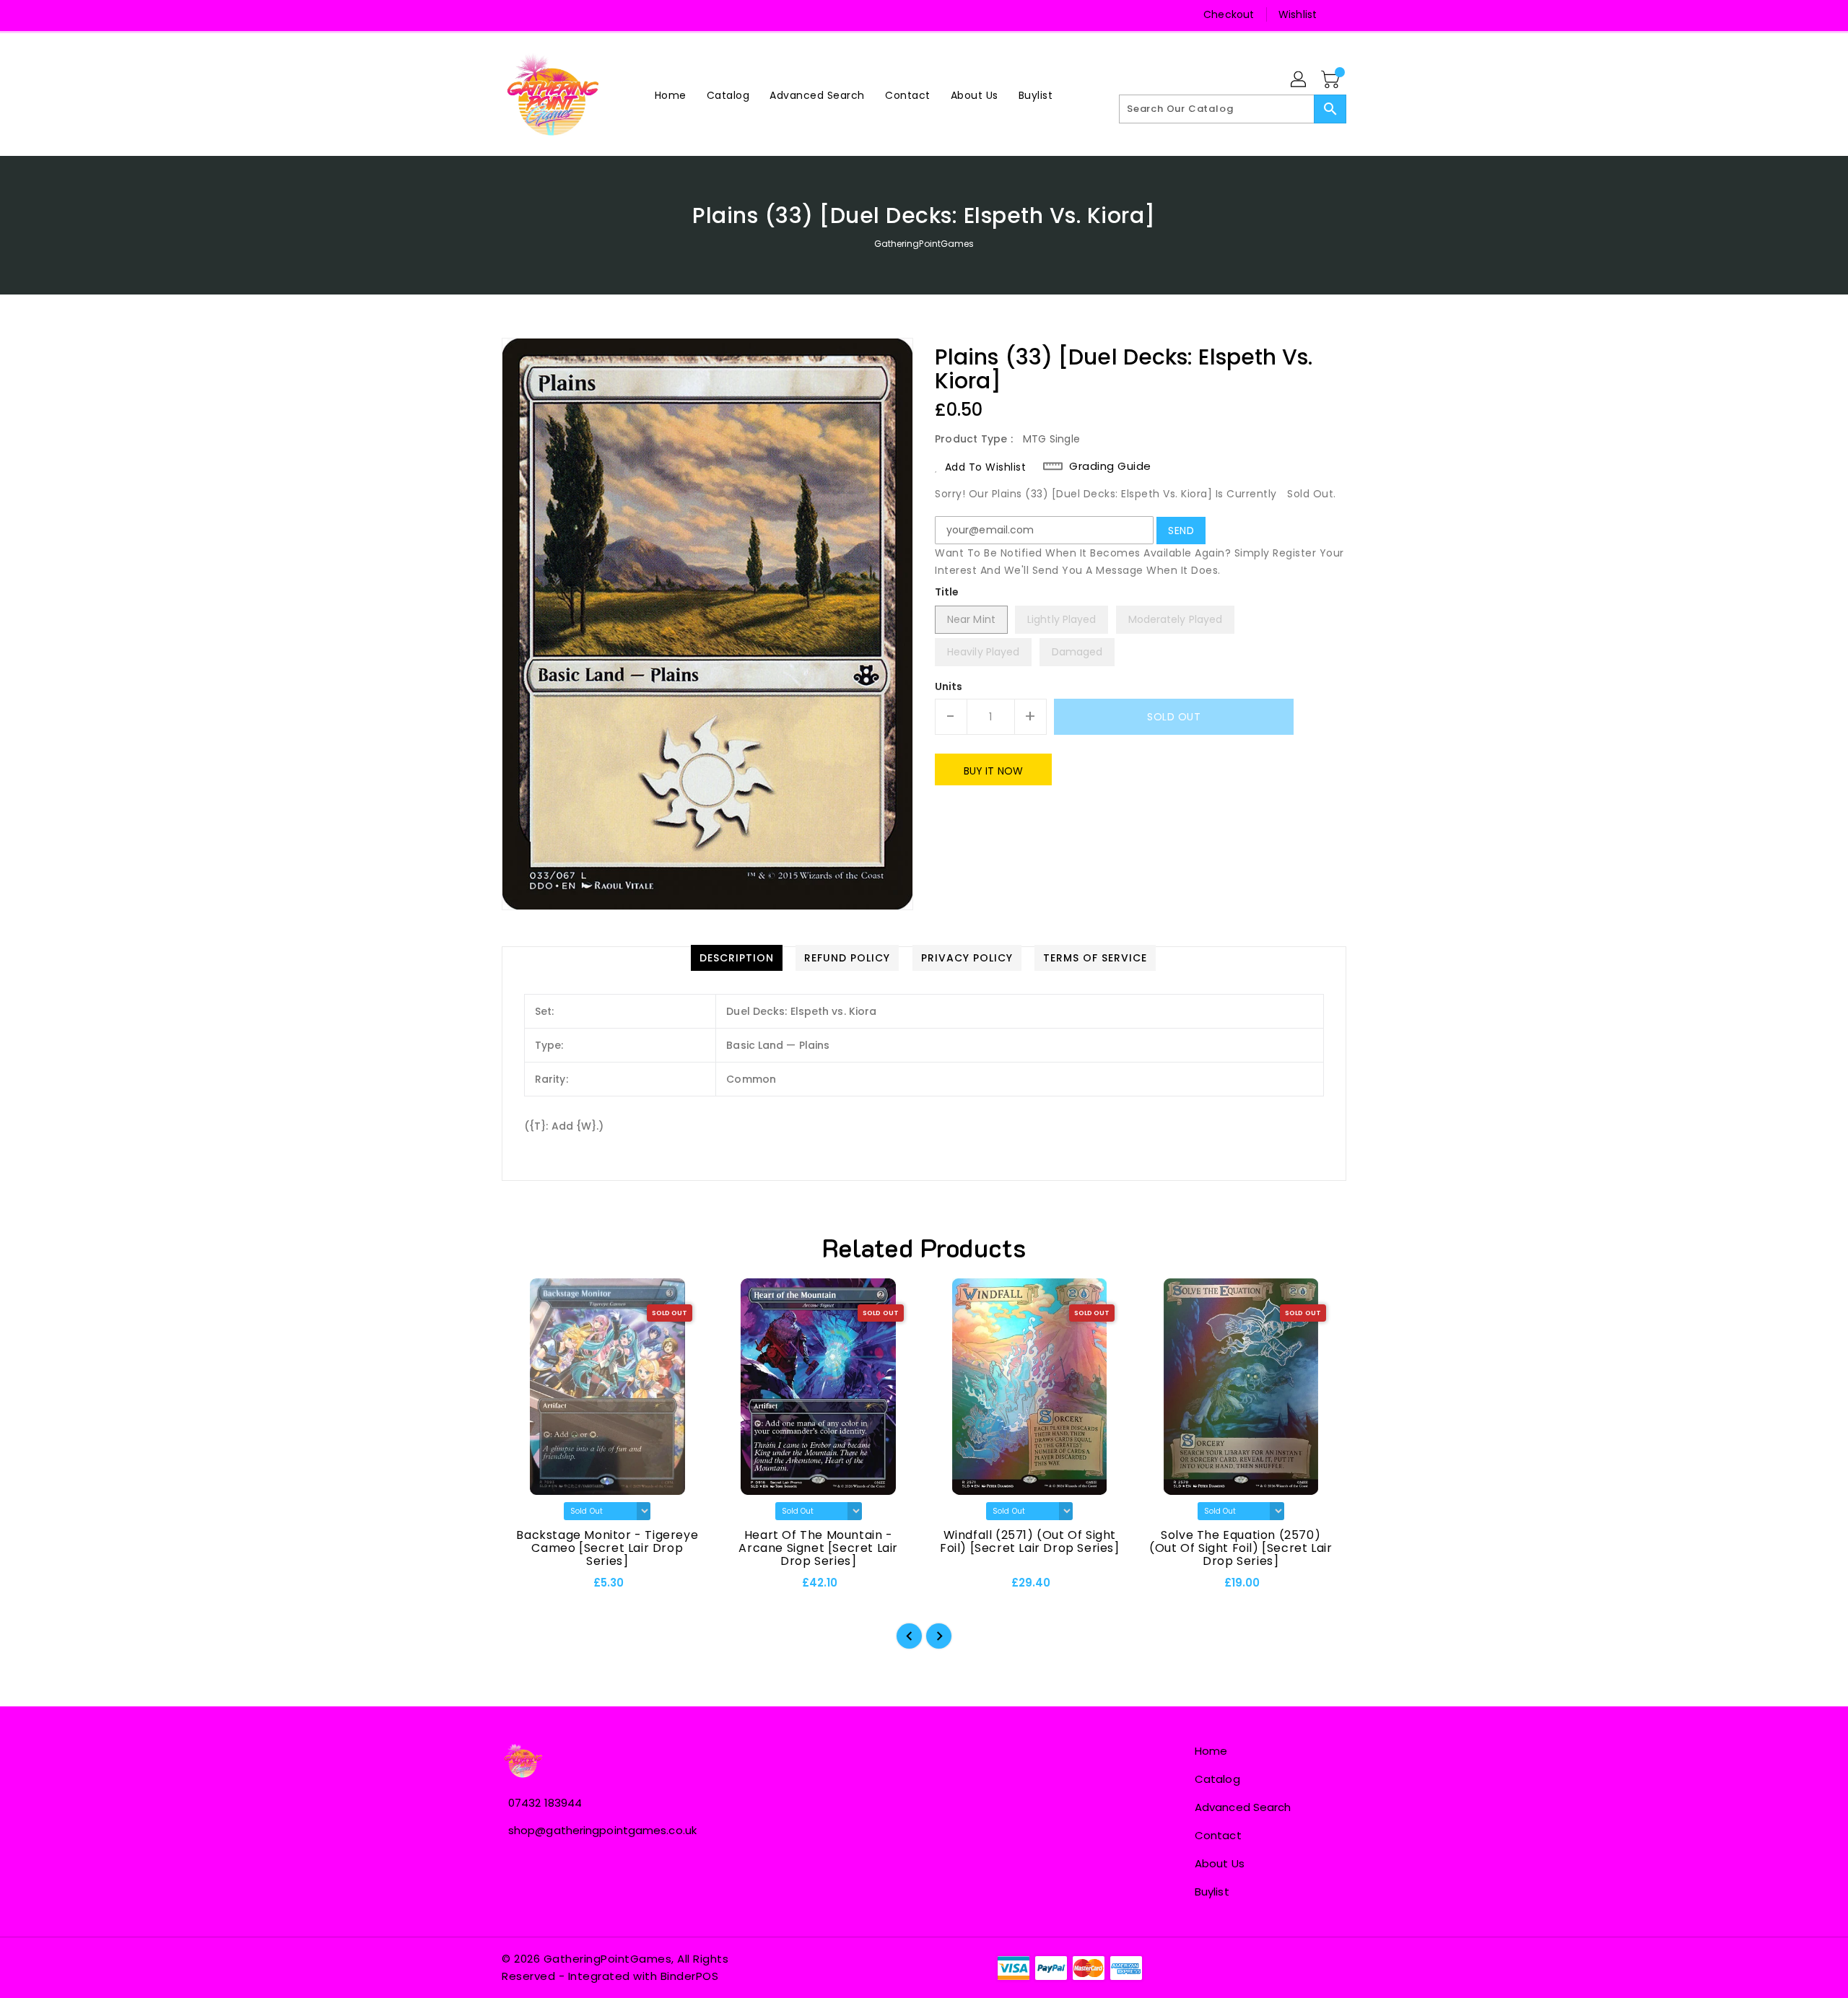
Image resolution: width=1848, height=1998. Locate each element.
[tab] (737, 958)
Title (947, 592)
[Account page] (1299, 80)
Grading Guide (1110, 466)
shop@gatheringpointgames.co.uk (602, 1830)
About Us (1220, 1863)
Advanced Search (1243, 1807)
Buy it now (993, 771)
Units (949, 686)
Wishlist (1298, 14)
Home (1211, 1751)
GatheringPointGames (924, 244)
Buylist (1212, 1892)
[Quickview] (525, 1587)
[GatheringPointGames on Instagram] (541, 14)
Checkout (1229, 14)
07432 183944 (545, 1803)
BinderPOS (690, 1976)
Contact (1218, 1835)
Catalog (1217, 1779)
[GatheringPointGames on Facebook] (514, 14)
